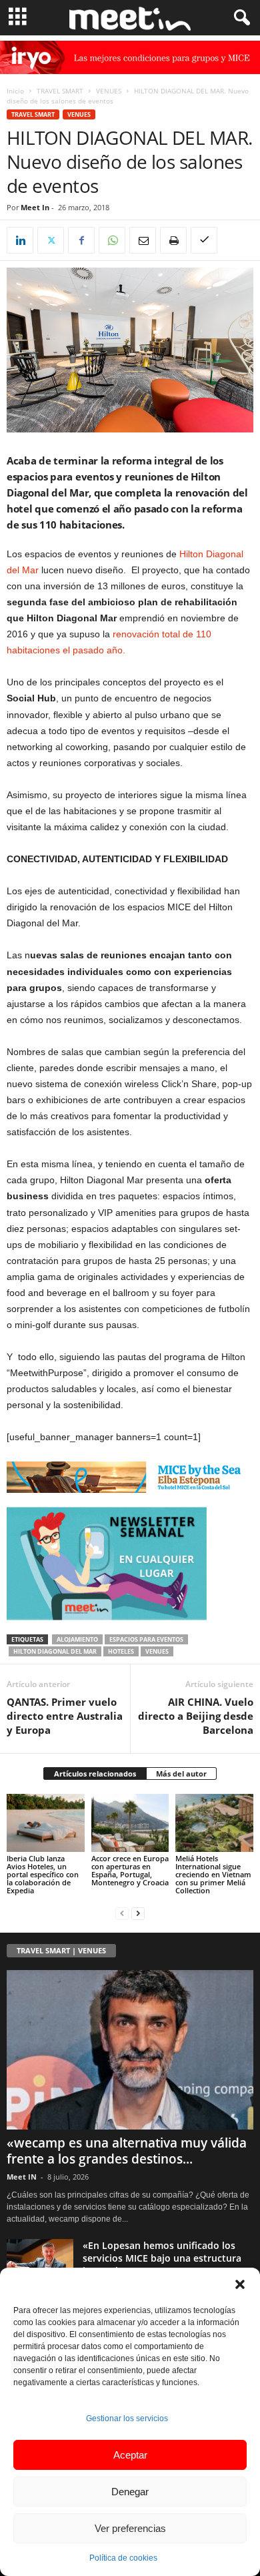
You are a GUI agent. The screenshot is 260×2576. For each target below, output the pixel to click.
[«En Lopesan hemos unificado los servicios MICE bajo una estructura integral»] (40, 2264)
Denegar (130, 2492)
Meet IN (22, 2177)
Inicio (15, 91)
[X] (51, 240)
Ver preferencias (130, 2528)
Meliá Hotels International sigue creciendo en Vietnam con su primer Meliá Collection (213, 1874)
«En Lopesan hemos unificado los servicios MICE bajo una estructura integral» (162, 2258)
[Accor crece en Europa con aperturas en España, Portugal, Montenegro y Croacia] (130, 1823)
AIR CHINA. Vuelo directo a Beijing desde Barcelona (196, 1716)
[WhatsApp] (112, 240)
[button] (240, 2284)
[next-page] (138, 1913)
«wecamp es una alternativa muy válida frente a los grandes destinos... (127, 2151)
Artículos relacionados (95, 1774)
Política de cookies (123, 2558)
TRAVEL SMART (60, 91)
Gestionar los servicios (127, 2419)
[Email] (143, 240)
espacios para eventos (146, 1639)
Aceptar (130, 2455)
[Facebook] (81, 240)
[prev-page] (122, 1913)
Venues (157, 1651)
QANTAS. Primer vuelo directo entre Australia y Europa (65, 1716)
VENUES (109, 91)
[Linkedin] (20, 240)
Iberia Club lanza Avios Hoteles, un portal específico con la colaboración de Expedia (43, 1874)
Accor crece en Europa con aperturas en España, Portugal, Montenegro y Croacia (130, 1870)
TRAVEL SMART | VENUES (61, 1950)
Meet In (35, 207)
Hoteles (121, 1651)
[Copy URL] (204, 240)
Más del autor (181, 1774)
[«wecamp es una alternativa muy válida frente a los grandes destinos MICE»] (130, 2050)
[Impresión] (173, 240)
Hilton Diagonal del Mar (55, 1651)
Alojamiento (77, 1639)
